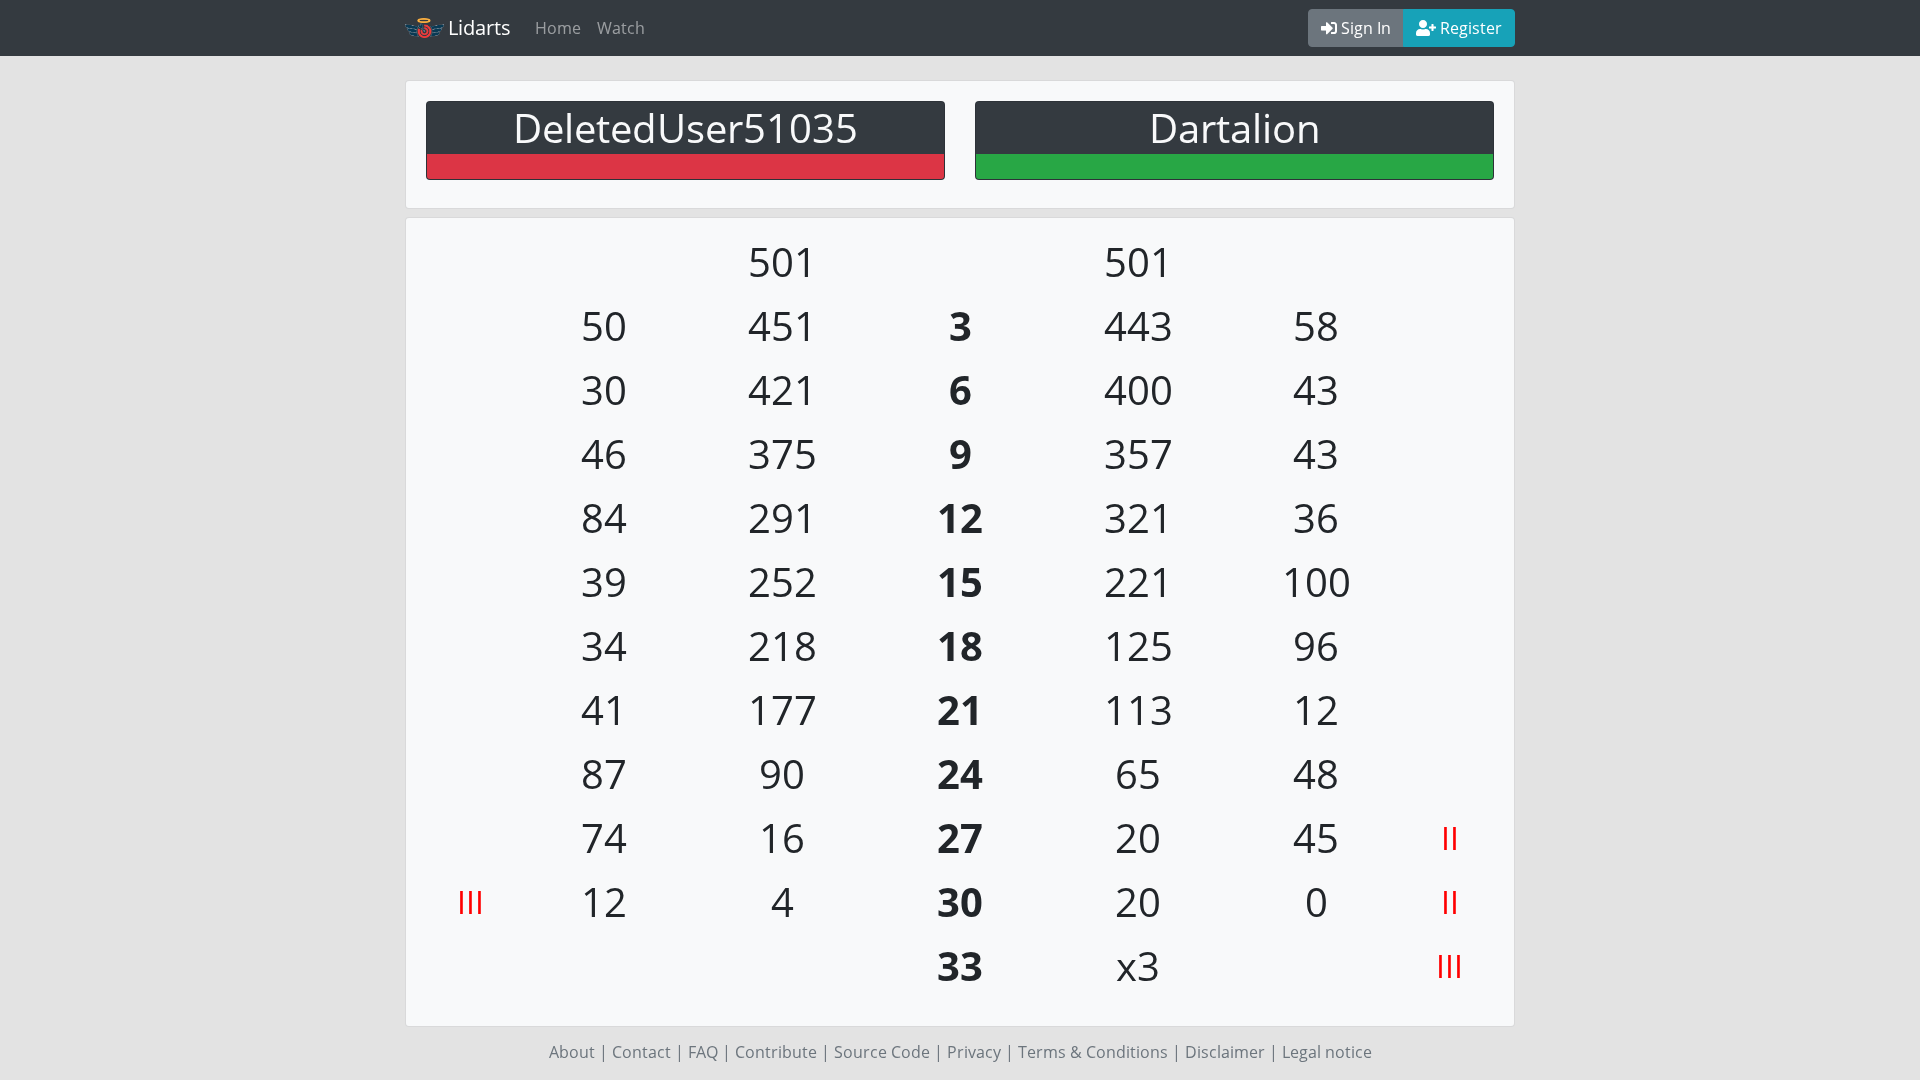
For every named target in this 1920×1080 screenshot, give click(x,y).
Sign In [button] (1364, 28)
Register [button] (1469, 28)
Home (558, 28)
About (572, 1052)
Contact (641, 1052)
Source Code (882, 1052)
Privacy (974, 1052)
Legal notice (1327, 1052)
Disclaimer (1225, 1052)
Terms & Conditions (1093, 1052)
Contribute (776, 1052)
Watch (621, 28)
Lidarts (479, 27)
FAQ (703, 1052)
